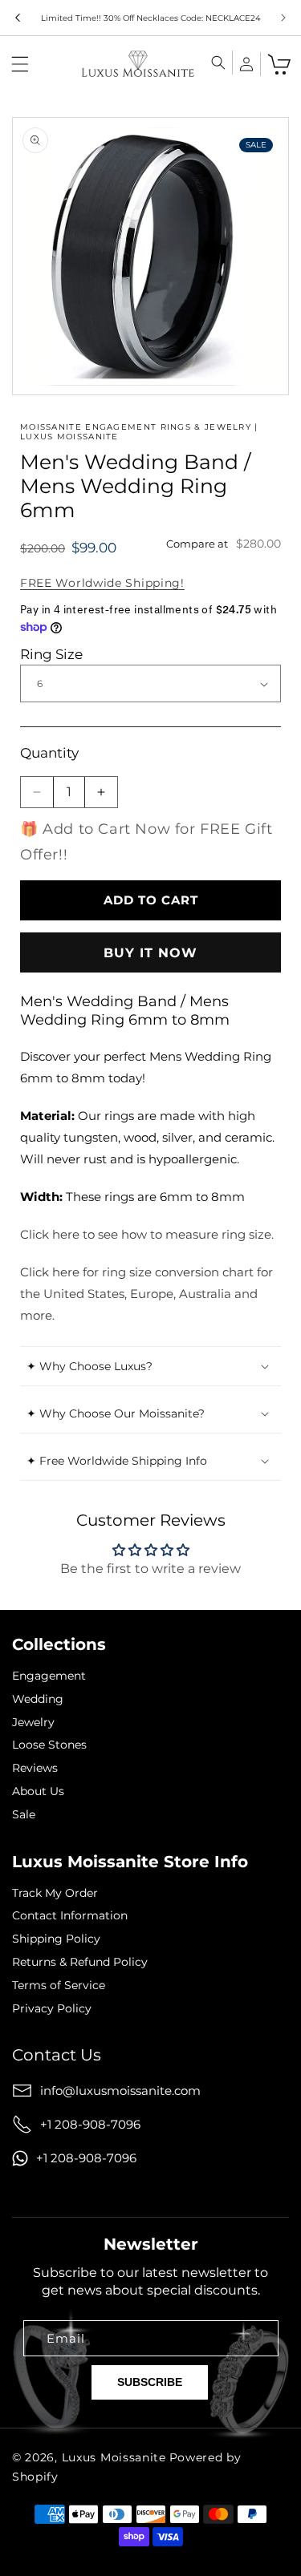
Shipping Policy (56, 1939)
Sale (24, 1815)
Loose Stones (49, 1745)
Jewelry (33, 1723)
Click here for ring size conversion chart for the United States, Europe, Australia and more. (146, 1294)
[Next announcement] (283, 18)
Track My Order (55, 1893)
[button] (20, 64)
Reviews (35, 1768)
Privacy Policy (52, 2009)
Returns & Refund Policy (80, 1962)
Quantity (49, 753)
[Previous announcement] (18, 18)
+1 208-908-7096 (90, 2124)
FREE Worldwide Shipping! (102, 583)
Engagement (49, 1676)
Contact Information (70, 1916)
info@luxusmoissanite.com (120, 2091)
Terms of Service (59, 1986)
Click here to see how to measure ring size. (147, 1234)
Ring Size (51, 654)
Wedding (38, 1699)
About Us (38, 1791)
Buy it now (150, 953)
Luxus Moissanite (114, 2457)
